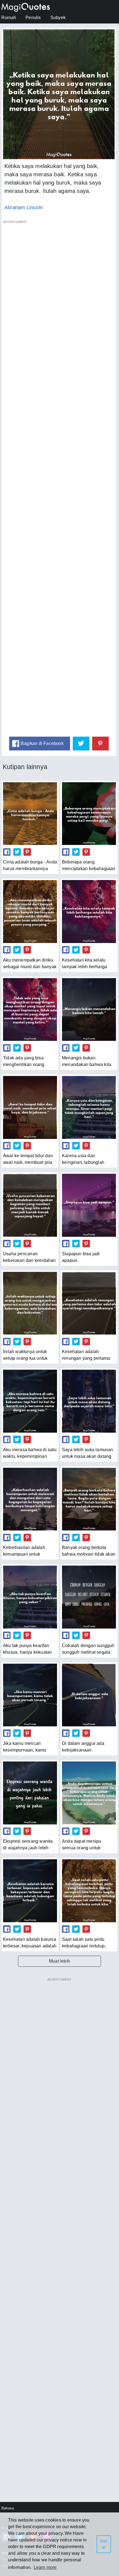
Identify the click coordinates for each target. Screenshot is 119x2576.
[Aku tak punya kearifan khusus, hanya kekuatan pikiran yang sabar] (30, 1597)
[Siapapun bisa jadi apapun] (89, 1205)
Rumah (9, 18)
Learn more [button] (45, 2567)
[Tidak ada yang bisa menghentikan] (30, 1009)
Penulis (33, 18)
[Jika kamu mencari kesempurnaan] (30, 1695)
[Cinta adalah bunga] (30, 814)
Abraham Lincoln (24, 208)
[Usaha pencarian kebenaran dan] (30, 1205)
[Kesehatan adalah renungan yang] (89, 1303)
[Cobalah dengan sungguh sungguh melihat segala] (89, 1597)
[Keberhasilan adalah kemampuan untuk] (30, 1499)
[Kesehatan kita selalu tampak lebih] (89, 911)
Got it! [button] (104, 2544)
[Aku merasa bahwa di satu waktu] (30, 1401)
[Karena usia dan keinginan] (89, 1107)
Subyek (58, 18)
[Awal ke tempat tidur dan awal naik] (30, 1107)
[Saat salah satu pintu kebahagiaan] (89, 1891)
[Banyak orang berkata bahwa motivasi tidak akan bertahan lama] (89, 1499)
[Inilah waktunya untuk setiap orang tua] (30, 1303)
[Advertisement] (59, 478)
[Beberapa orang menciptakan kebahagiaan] (89, 814)
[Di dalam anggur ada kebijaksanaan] (89, 1695)
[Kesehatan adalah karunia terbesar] (30, 1891)
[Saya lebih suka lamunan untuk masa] (89, 1401)
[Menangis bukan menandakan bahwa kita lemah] (89, 1009)
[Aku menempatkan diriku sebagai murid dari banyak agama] (30, 911)
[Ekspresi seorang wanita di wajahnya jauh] (30, 1793)
